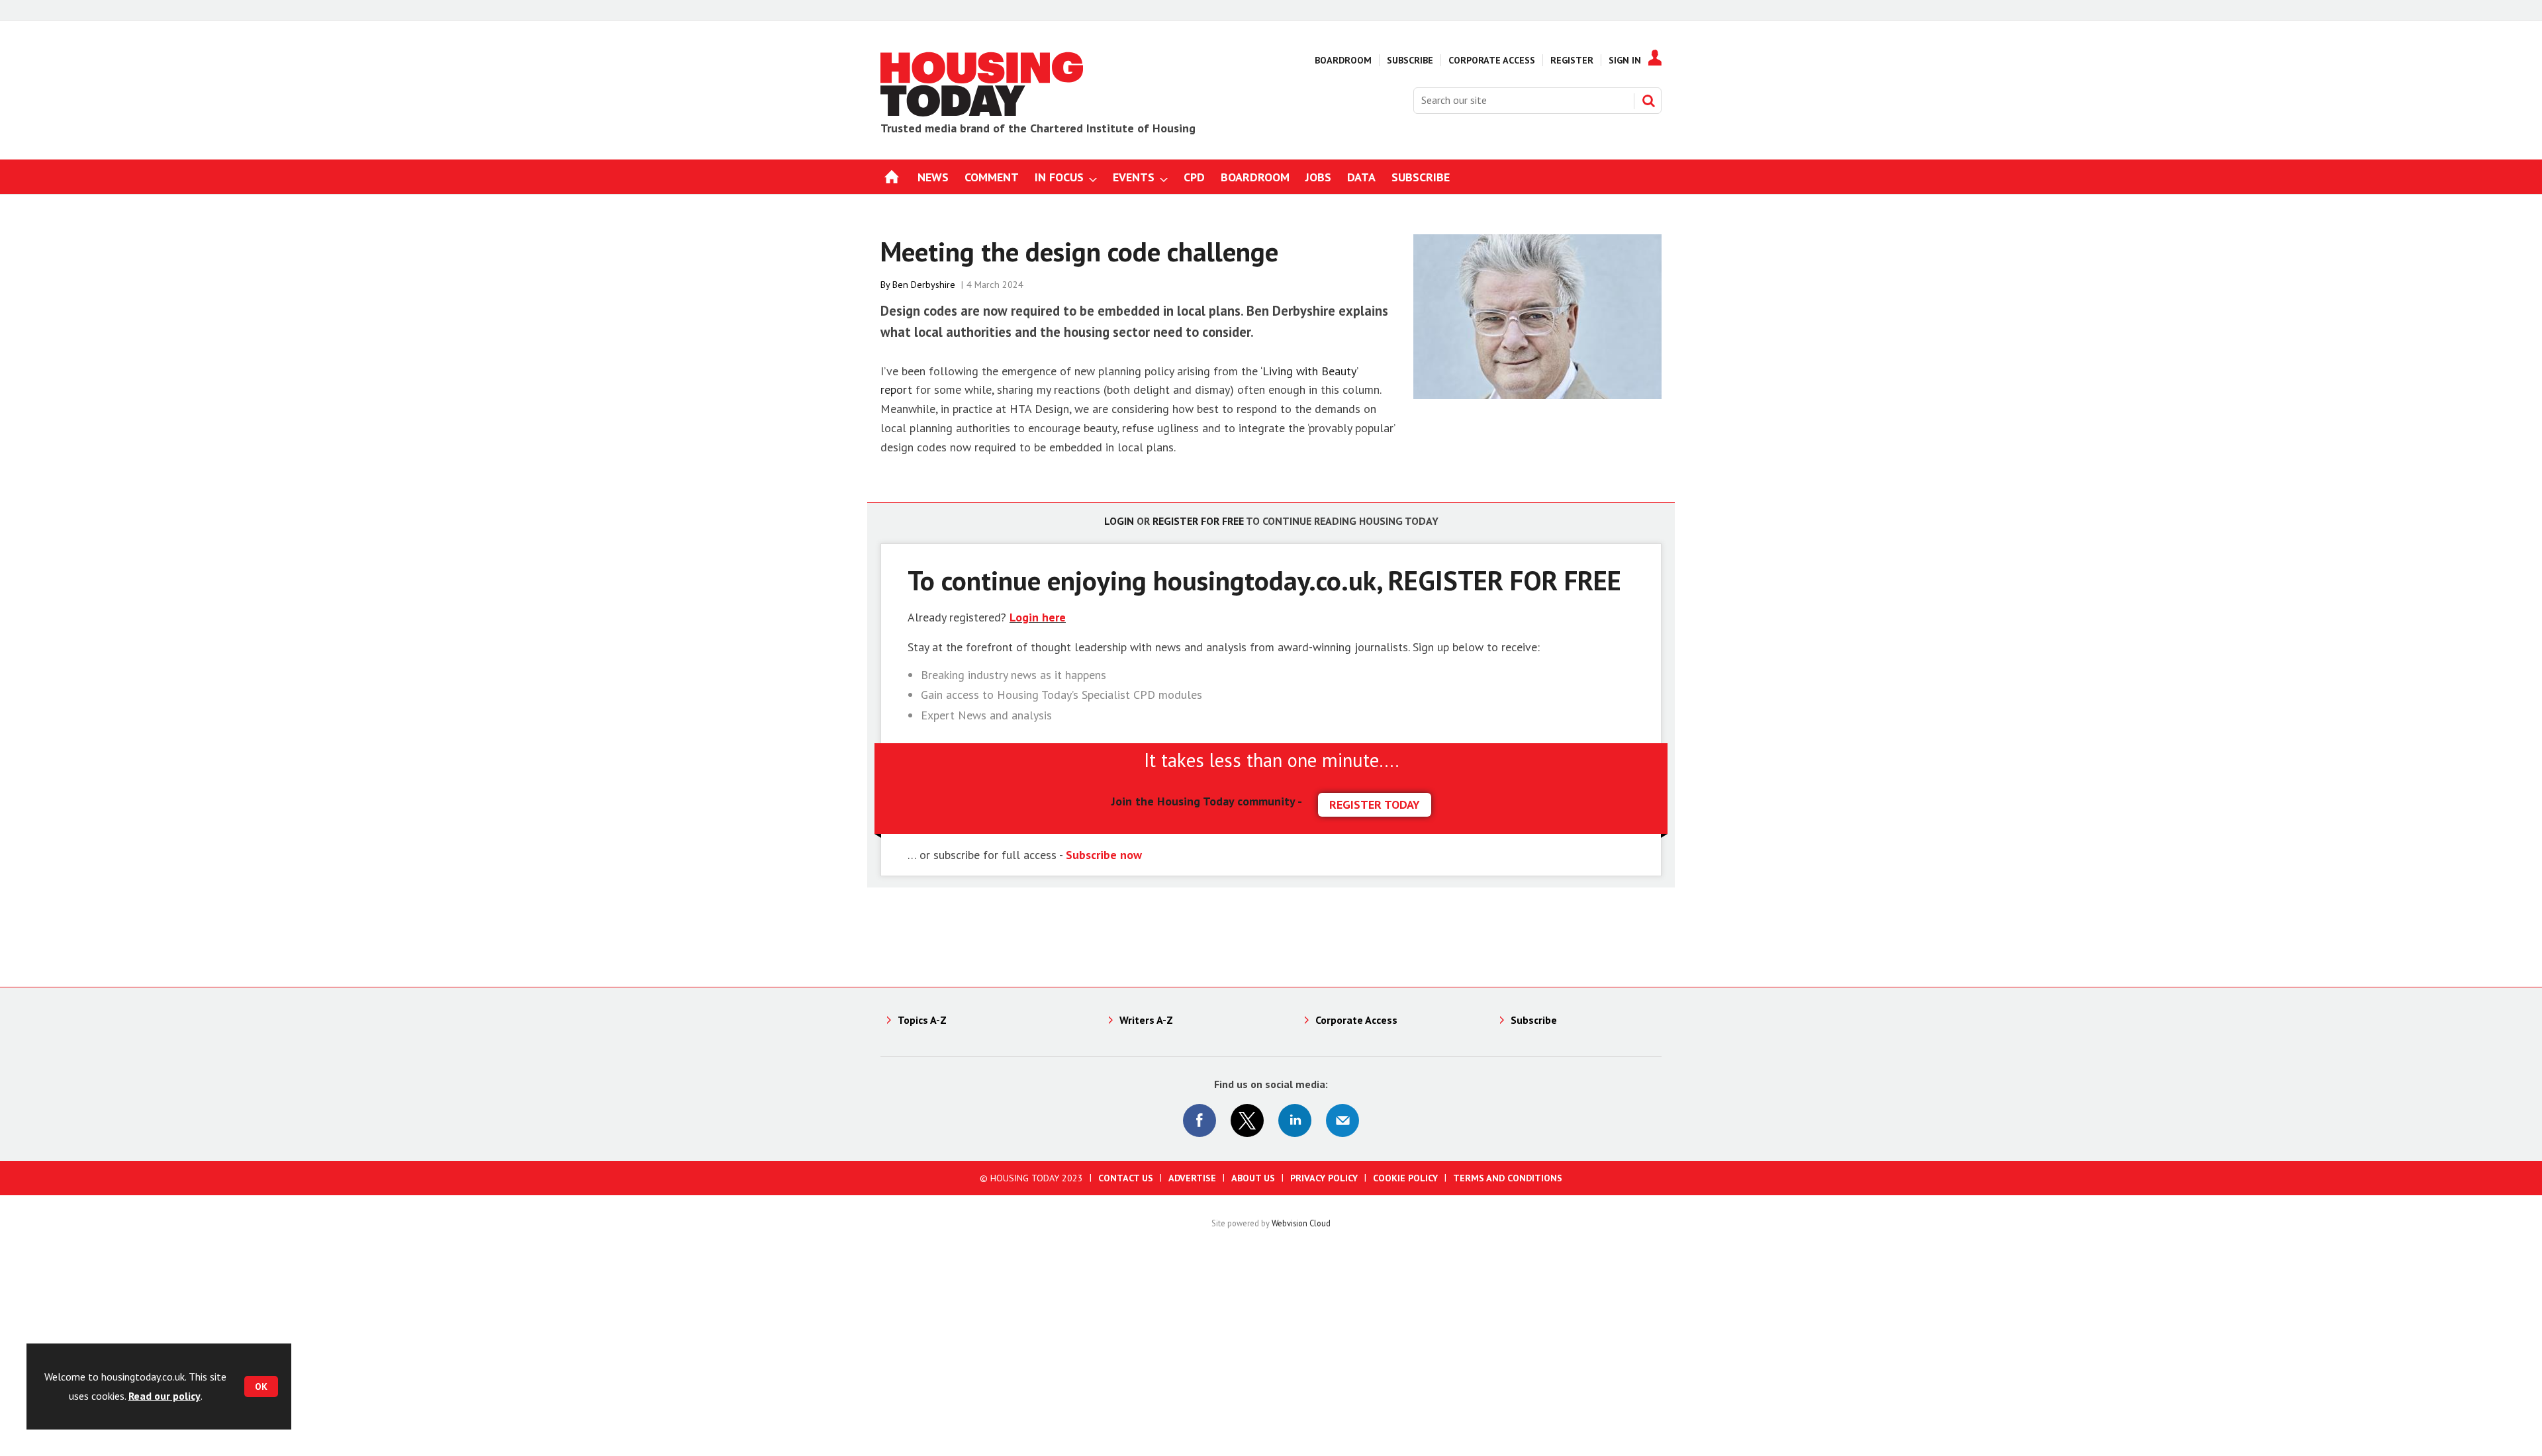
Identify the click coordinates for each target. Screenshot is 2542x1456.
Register (1572, 60)
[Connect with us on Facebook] (1200, 1120)
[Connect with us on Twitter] (1247, 1120)
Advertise (1192, 1178)
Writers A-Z (1146, 1020)
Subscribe (1410, 60)
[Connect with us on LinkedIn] (1295, 1120)
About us (1253, 1178)
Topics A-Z (922, 1020)
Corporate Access (1492, 60)
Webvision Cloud (1301, 1223)
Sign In (1625, 60)
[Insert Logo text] (982, 113)
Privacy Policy (1324, 1178)
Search (1648, 101)
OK (261, 1387)
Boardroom (1343, 60)
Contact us (1126, 1178)
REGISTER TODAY (1375, 804)
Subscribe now (1104, 855)
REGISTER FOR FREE (1505, 580)
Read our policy (165, 1396)
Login (1119, 521)
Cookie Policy (1405, 1178)
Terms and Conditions (1508, 1178)
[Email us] (1342, 1120)
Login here (1038, 617)
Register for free (1198, 521)
